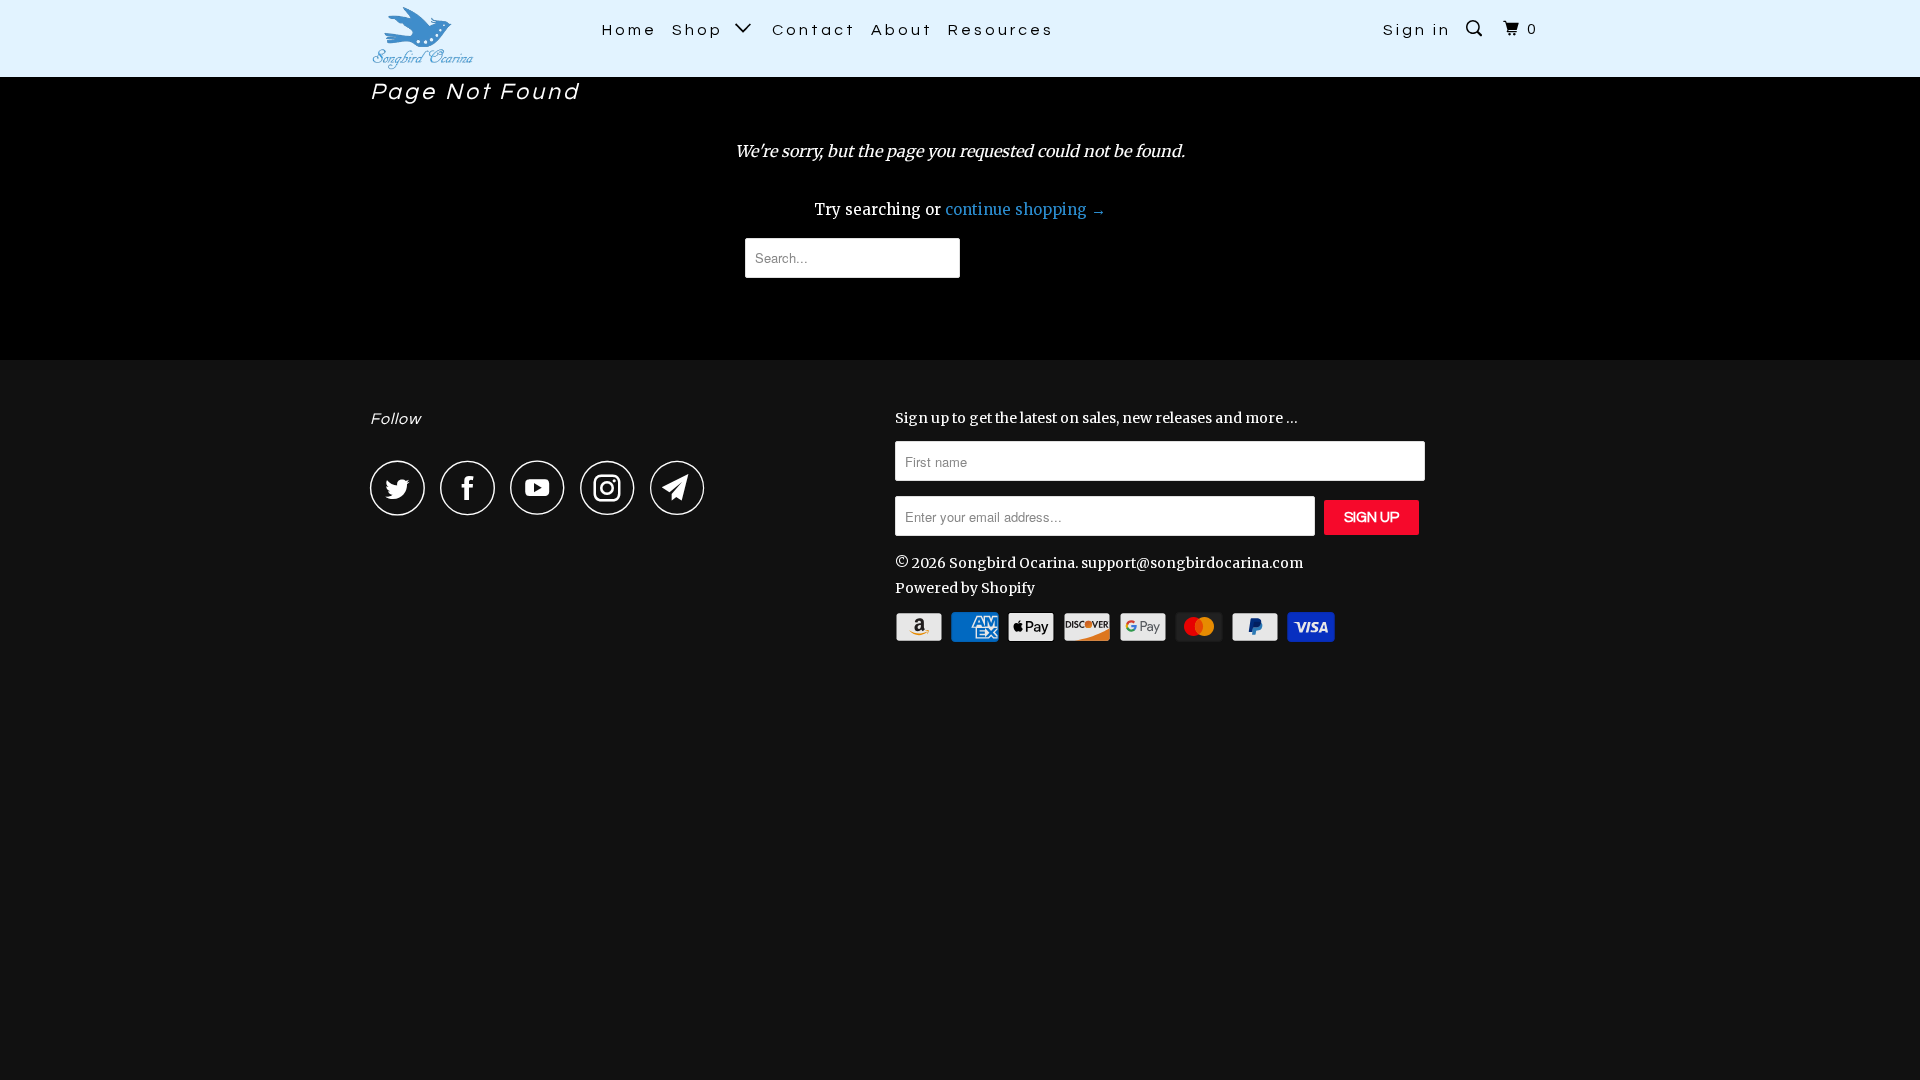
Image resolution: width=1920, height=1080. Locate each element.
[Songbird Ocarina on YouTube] (543, 487)
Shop (703, 30)
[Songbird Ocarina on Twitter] (403, 487)
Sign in (1417, 30)
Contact (814, 30)
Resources (1001, 30)
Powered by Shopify (965, 588)
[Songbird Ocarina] (472, 38)
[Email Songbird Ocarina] (683, 487)
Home (629, 30)
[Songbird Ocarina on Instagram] (613, 487)
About (902, 30)
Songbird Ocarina (1012, 563)
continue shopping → (1025, 209)
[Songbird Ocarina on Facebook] (473, 487)
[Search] (1477, 29)
